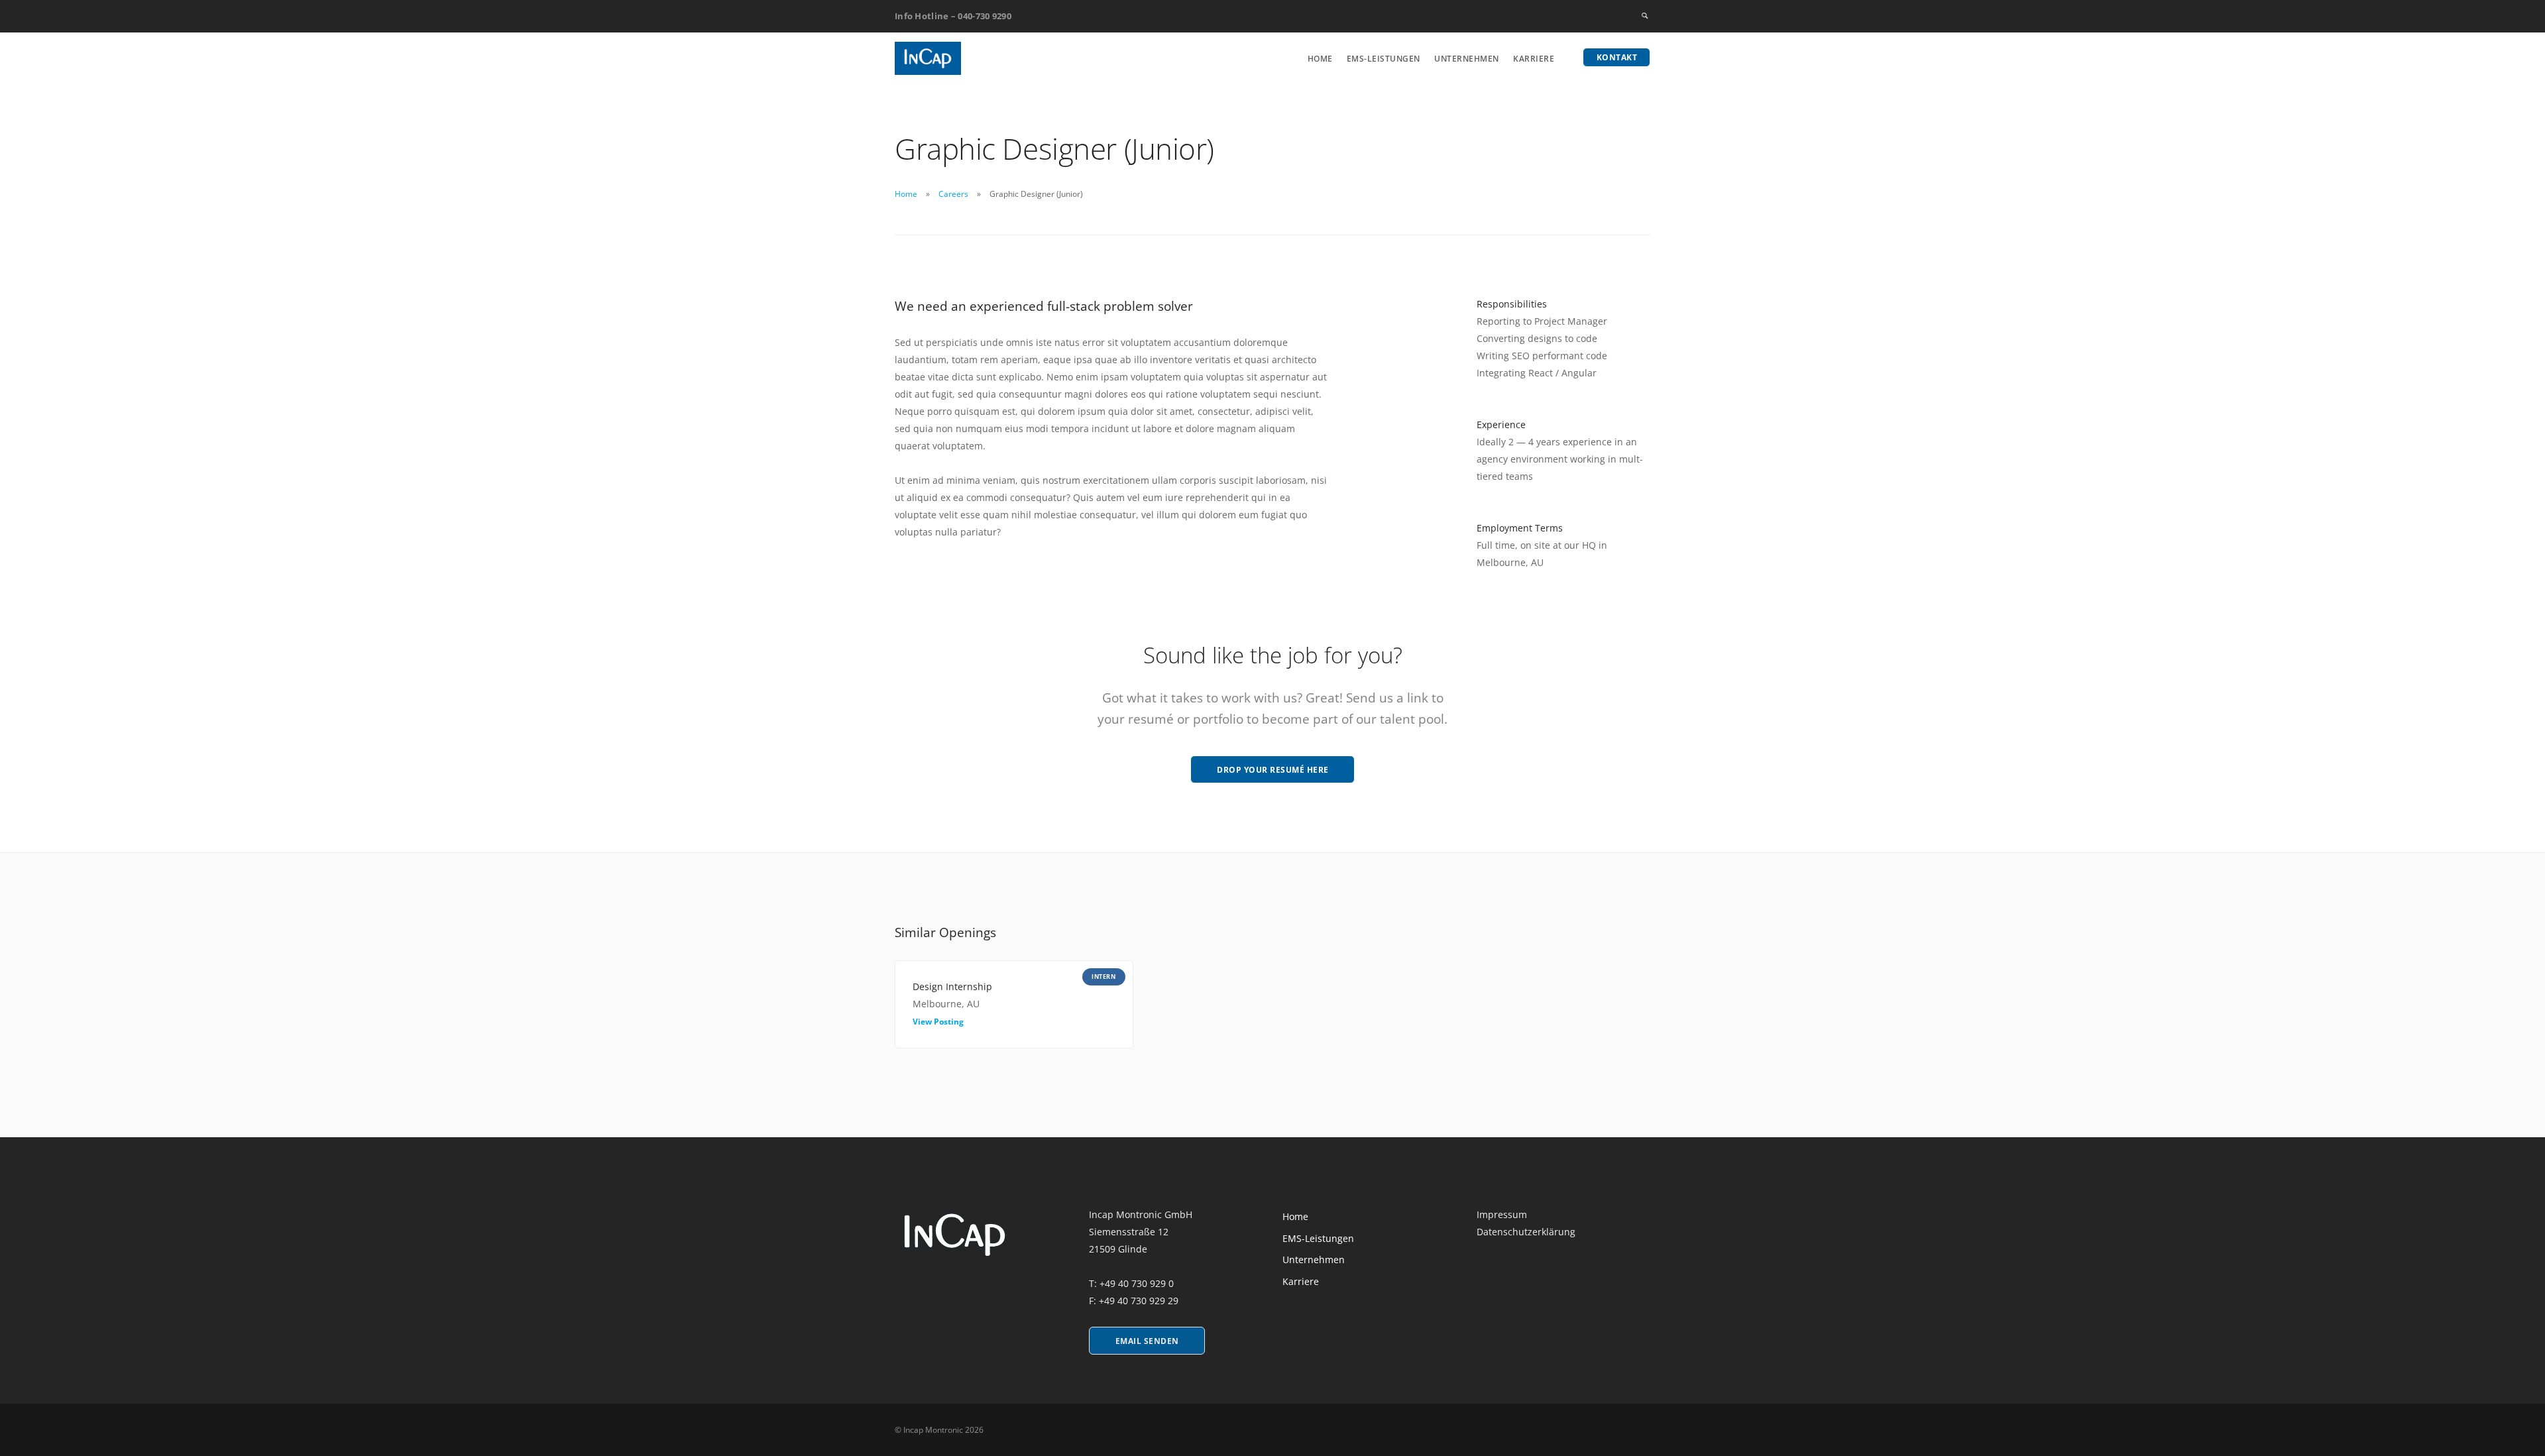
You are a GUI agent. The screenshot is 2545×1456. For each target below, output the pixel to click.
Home (1320, 59)
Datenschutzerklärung (1526, 1232)
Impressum (1502, 1214)
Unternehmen (1467, 59)
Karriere (1534, 59)
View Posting (938, 1022)
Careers (953, 194)
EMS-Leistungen (1384, 59)
